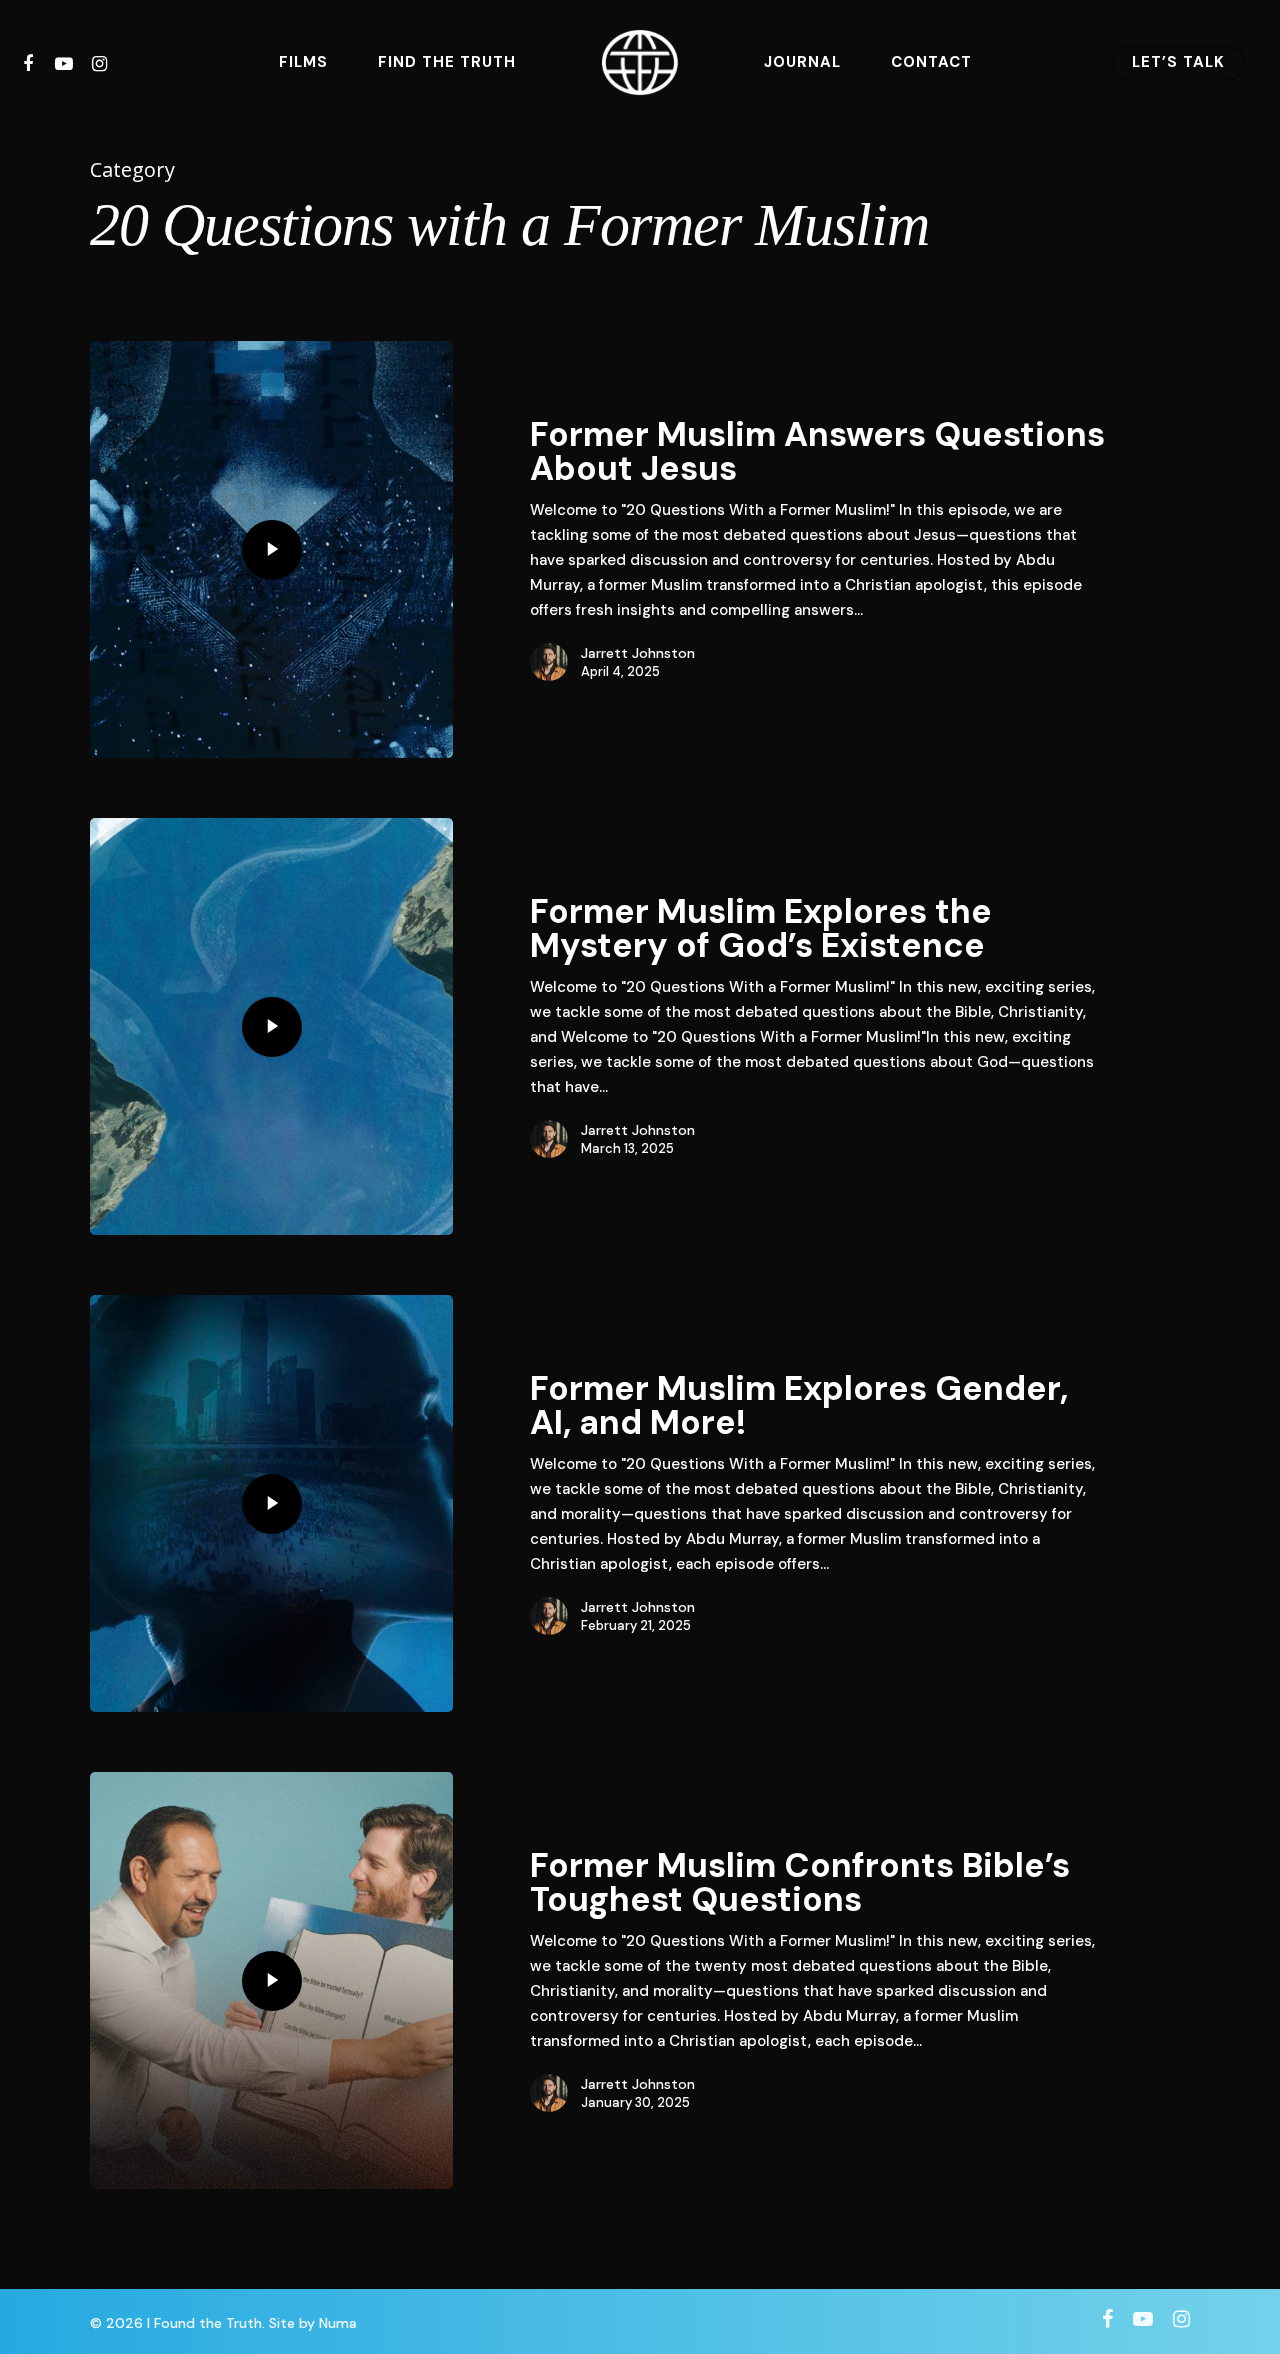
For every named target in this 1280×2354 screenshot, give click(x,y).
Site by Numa (313, 2323)
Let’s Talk (1178, 62)
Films (303, 62)
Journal (802, 62)
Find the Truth (447, 62)
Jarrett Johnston (638, 653)
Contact (931, 62)
